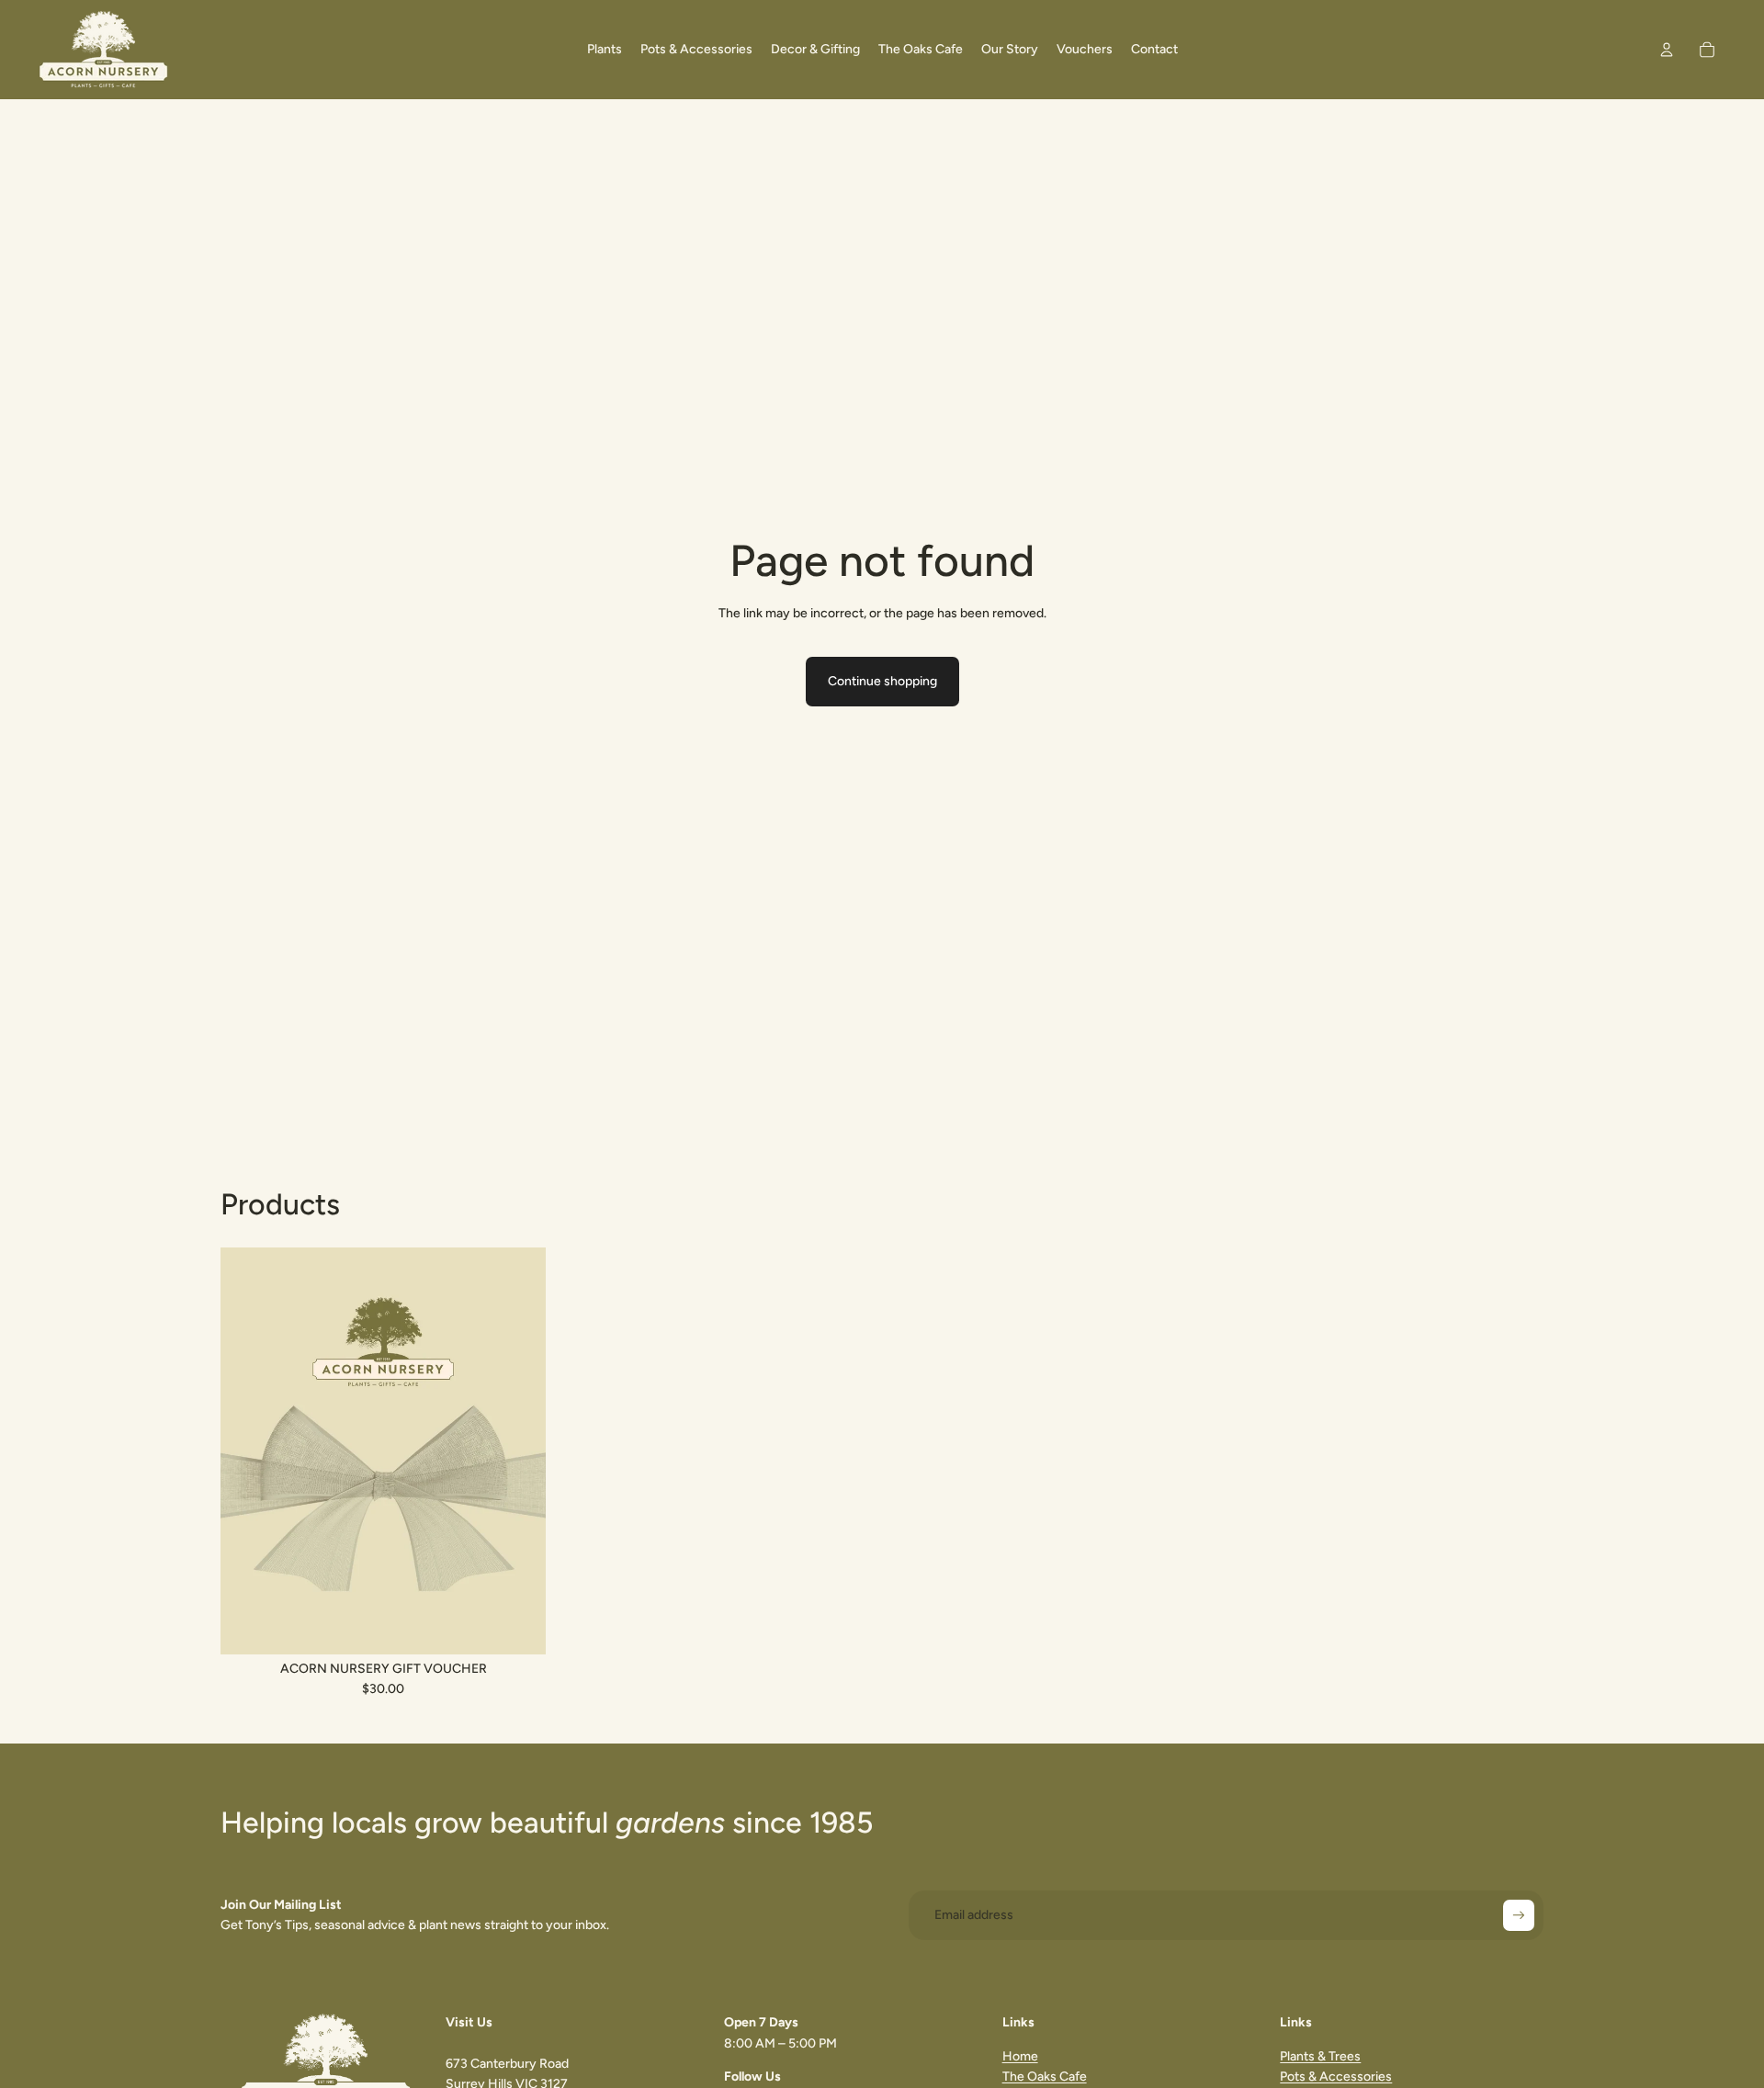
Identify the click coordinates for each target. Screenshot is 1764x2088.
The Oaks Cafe (1045, 2077)
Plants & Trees (1320, 2056)
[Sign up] (1519, 1915)
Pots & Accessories (1336, 2077)
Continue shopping (882, 681)
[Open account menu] (1667, 50)
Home (1020, 2056)
